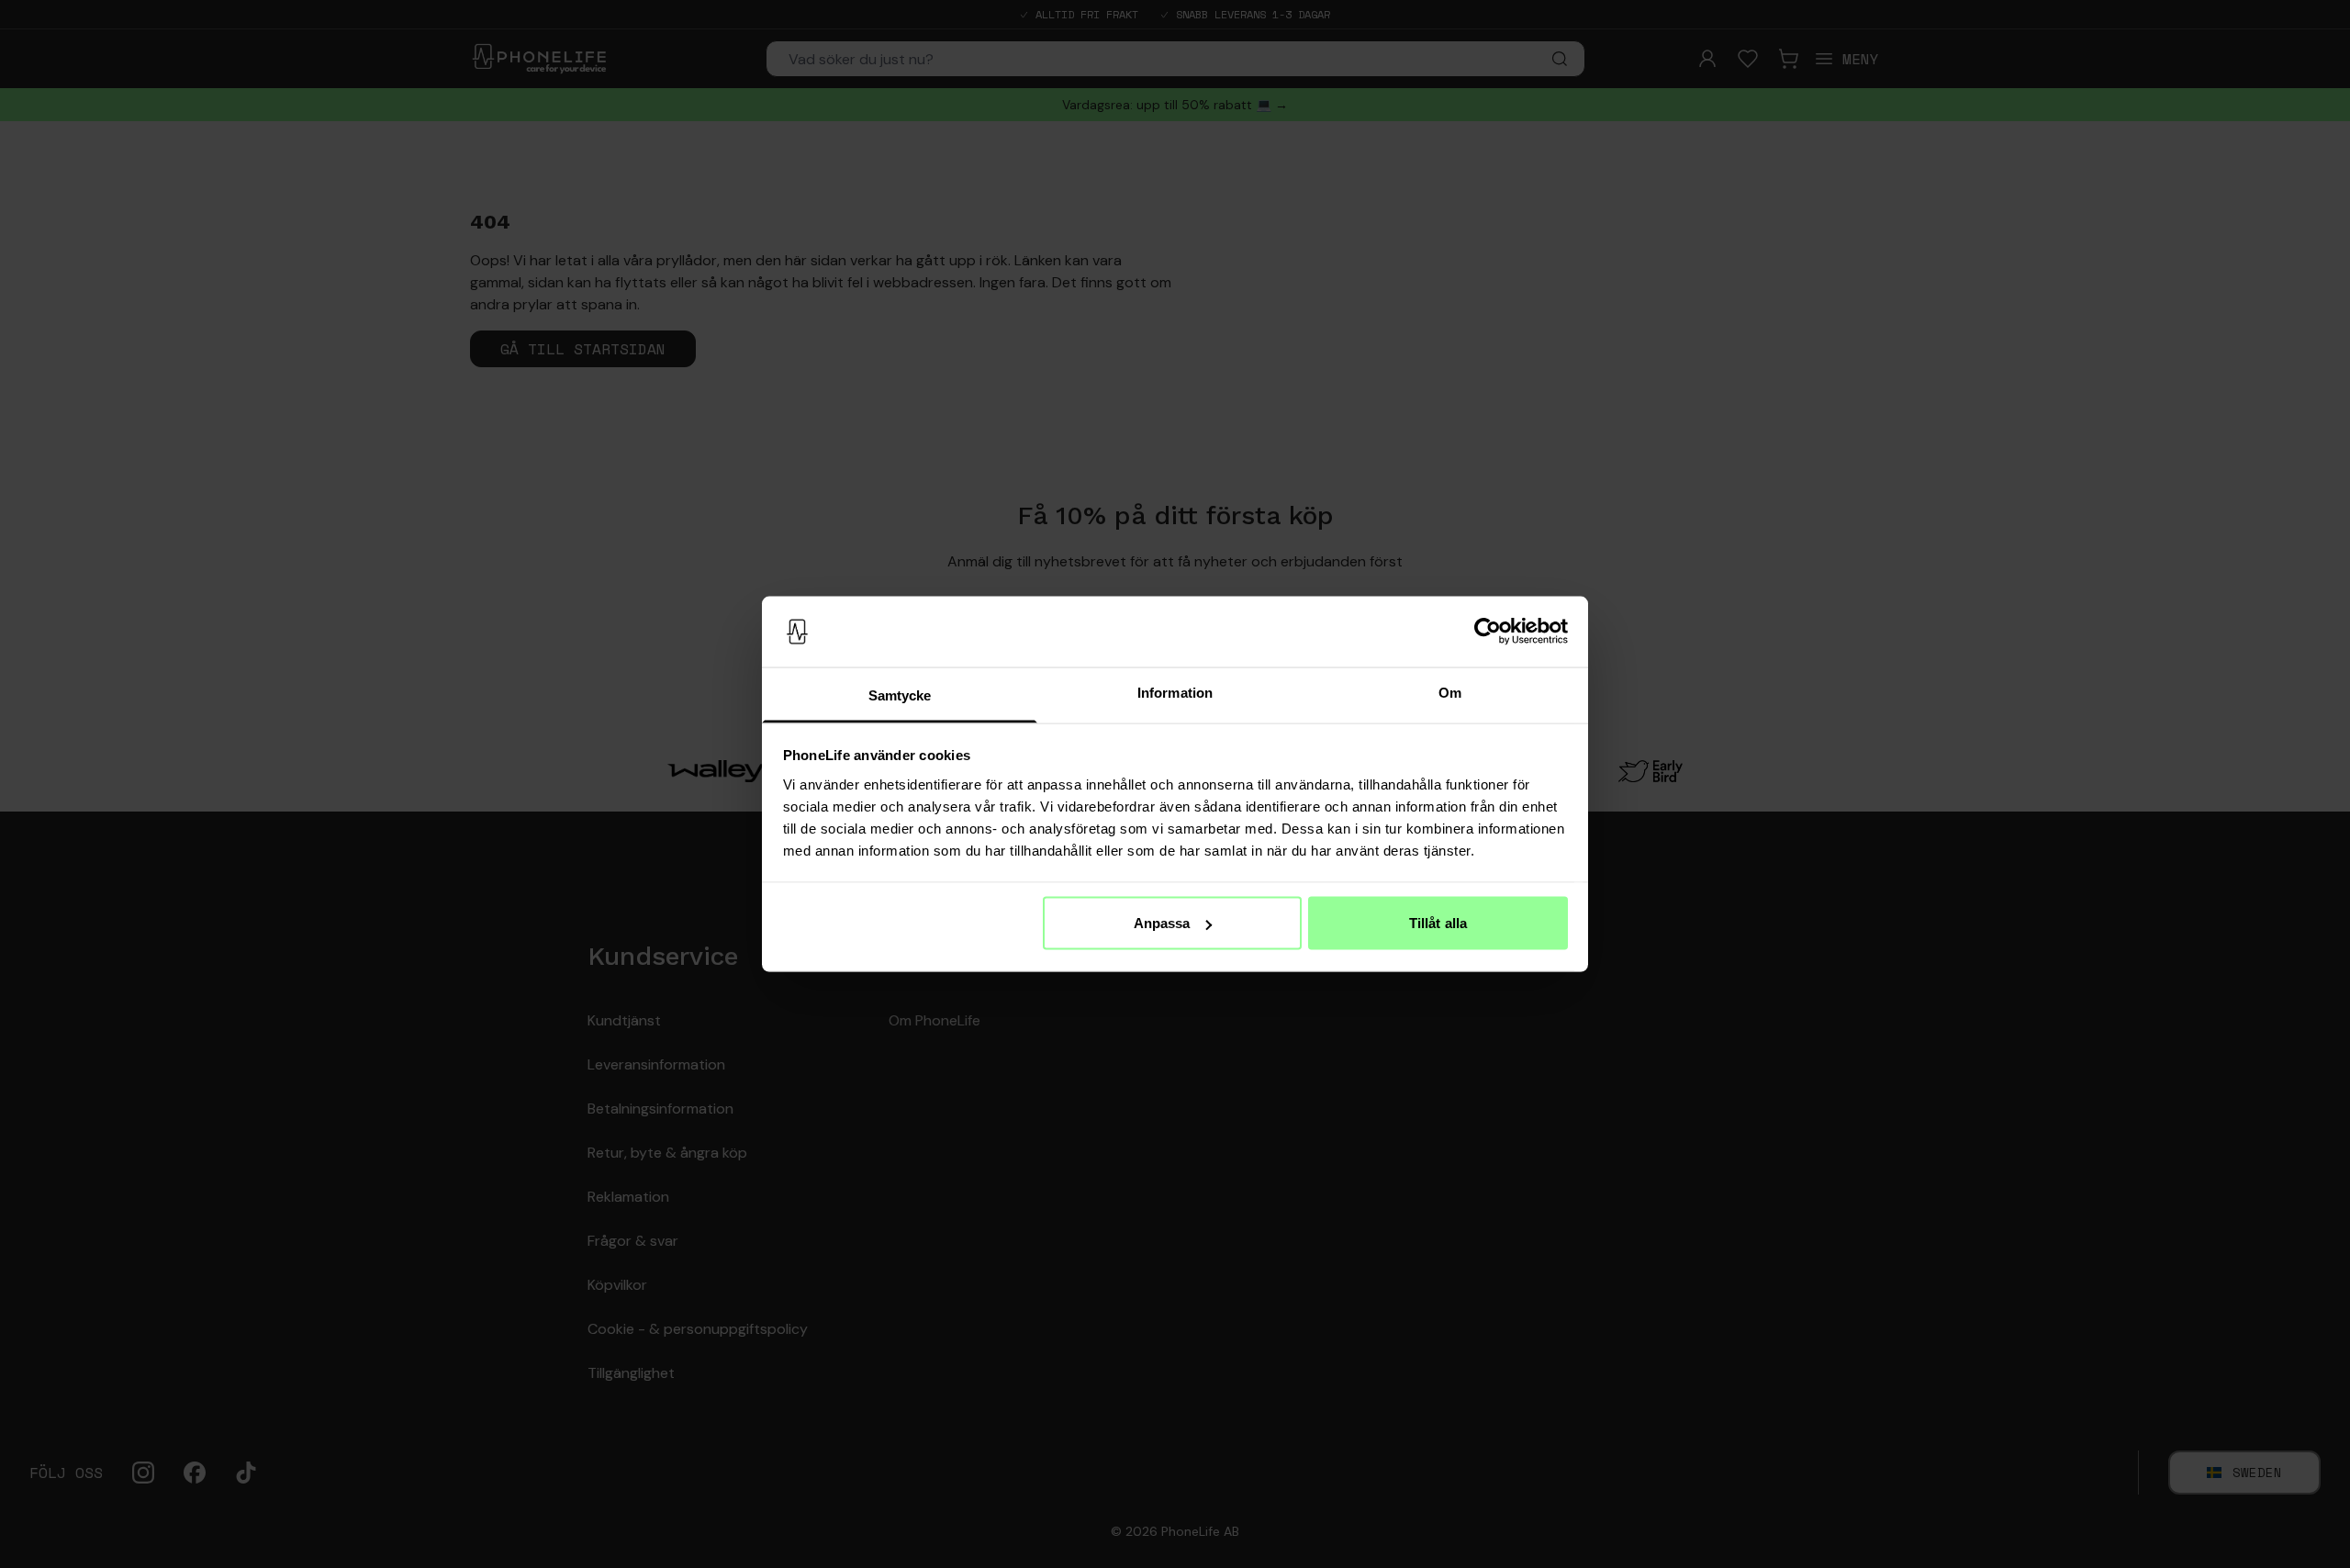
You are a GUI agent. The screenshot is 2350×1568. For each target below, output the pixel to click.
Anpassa (1162, 923)
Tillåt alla (1438, 923)
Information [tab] (1175, 692)
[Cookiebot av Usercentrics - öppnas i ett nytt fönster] (1488, 632)
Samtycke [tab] (900, 694)
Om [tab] (1450, 692)
